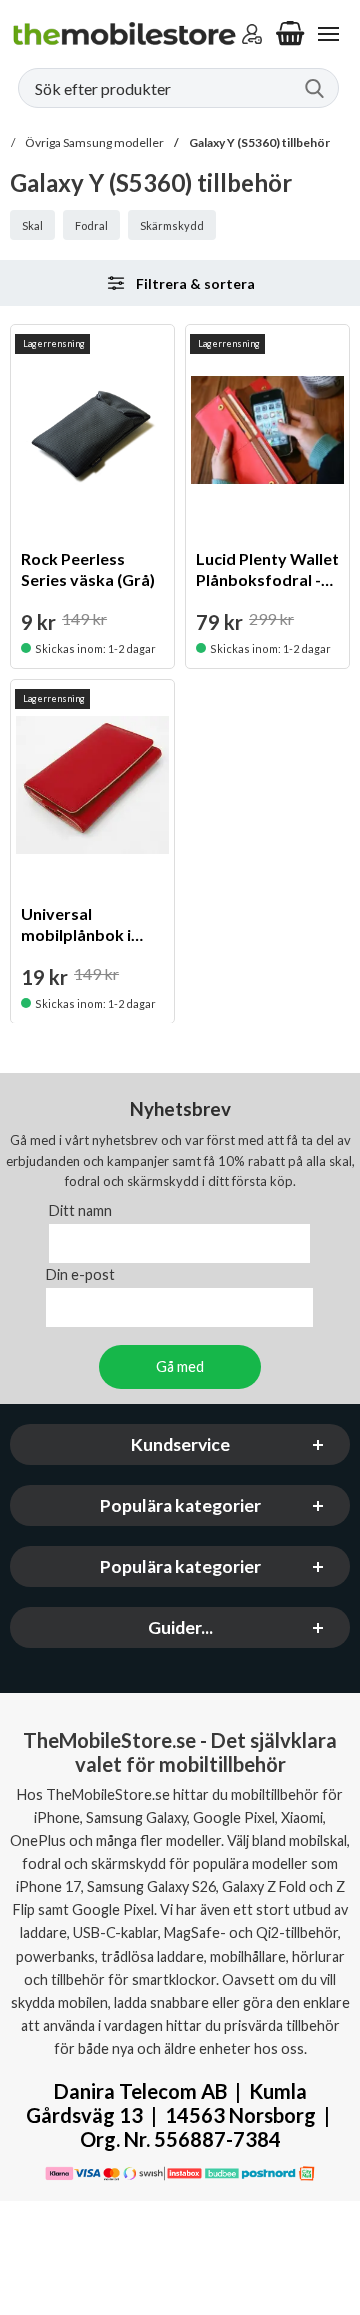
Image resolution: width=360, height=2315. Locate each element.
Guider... (180, 1628)
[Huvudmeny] (328, 34)
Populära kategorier (180, 1506)
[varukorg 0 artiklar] (290, 34)
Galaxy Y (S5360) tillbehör (259, 142)
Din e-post (80, 1275)
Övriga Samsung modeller (94, 142)
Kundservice (180, 1445)
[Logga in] (252, 34)
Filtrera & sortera (195, 283)
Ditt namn (80, 1211)
